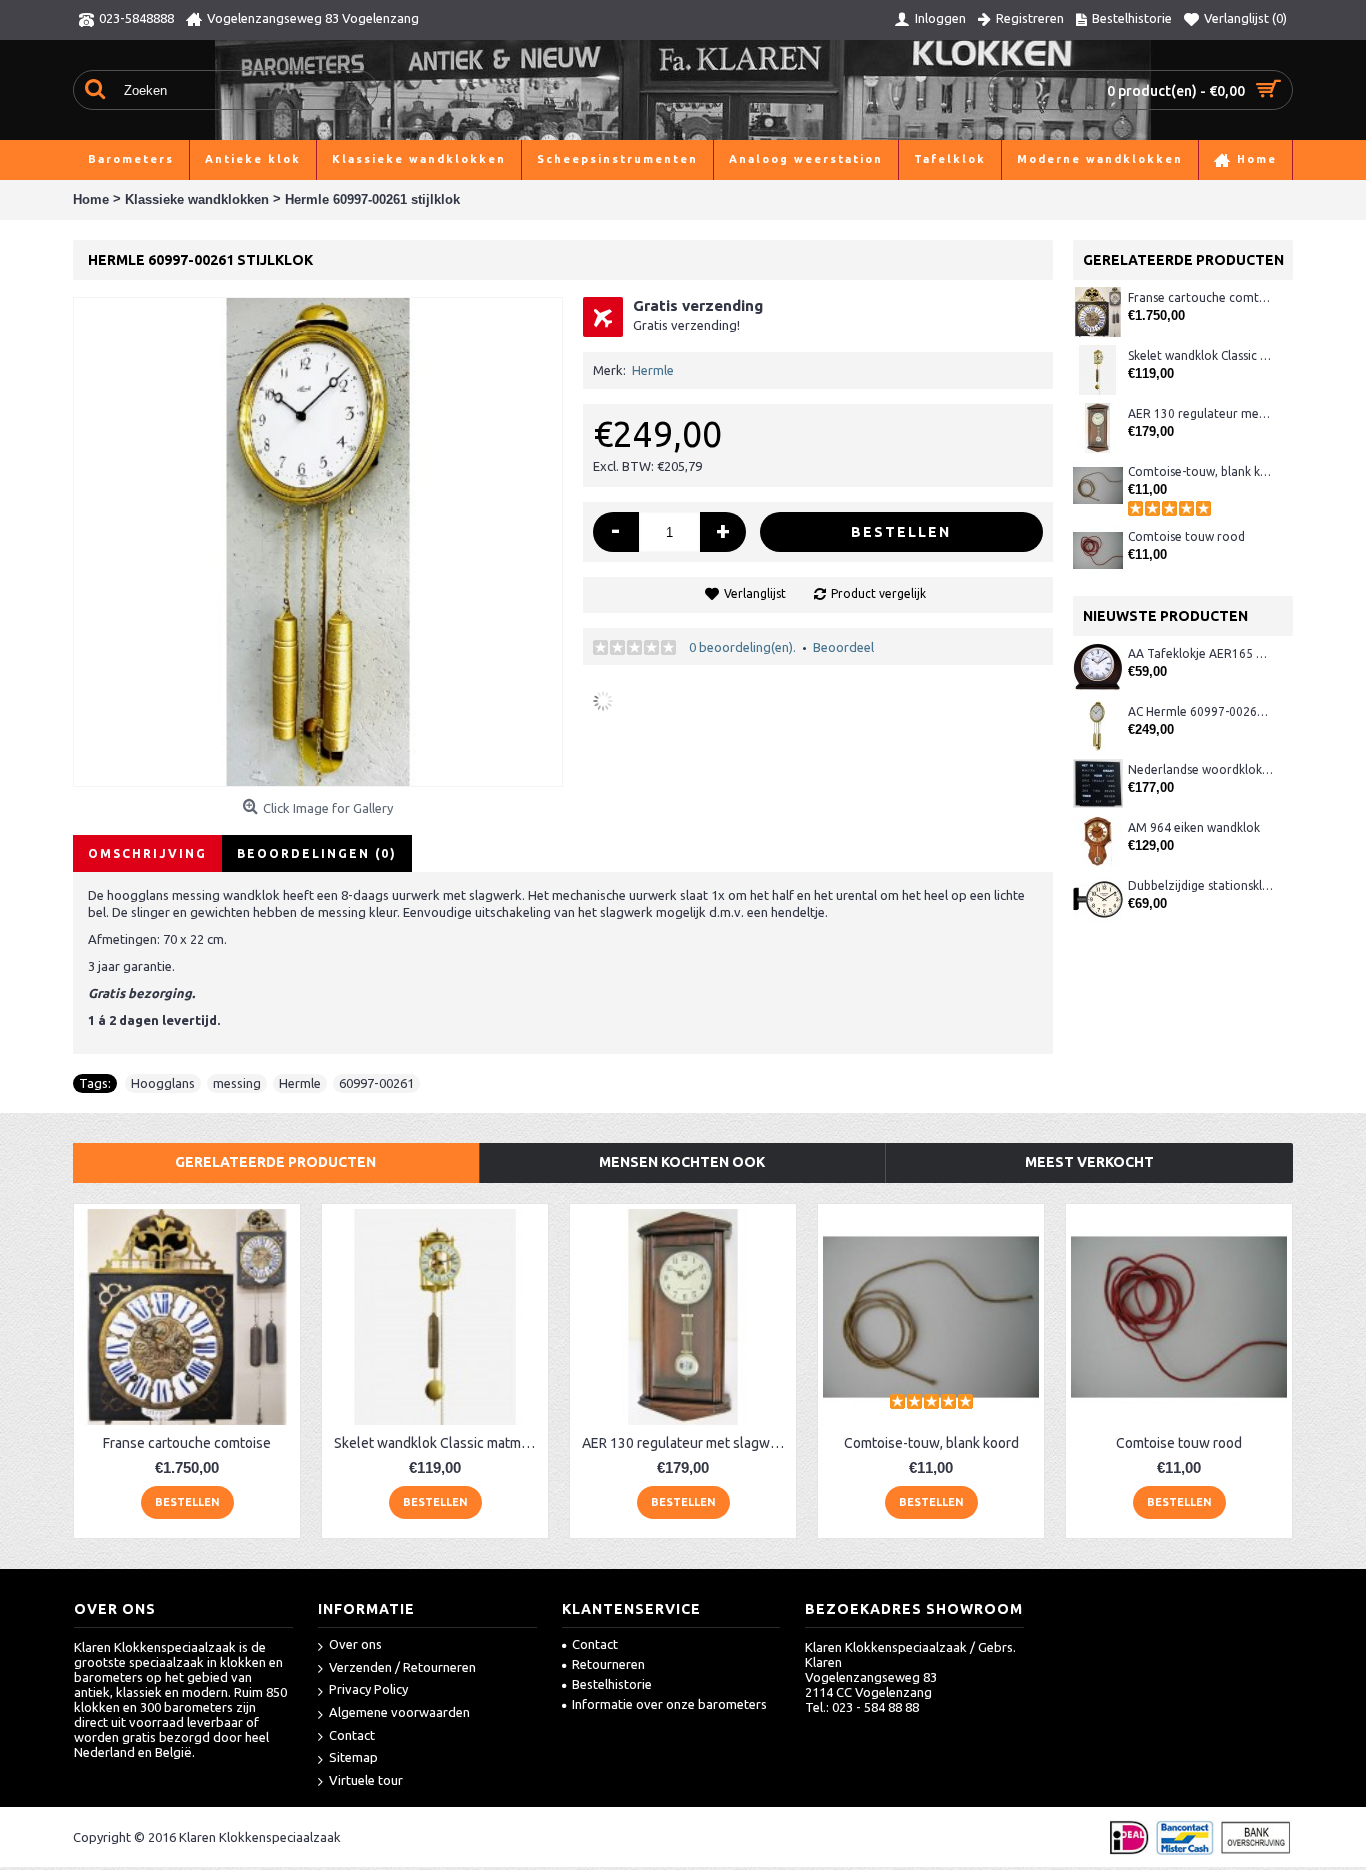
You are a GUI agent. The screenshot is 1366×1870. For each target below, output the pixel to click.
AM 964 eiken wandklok (1194, 827)
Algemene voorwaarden (399, 1712)
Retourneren (608, 1664)
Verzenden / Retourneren (402, 1667)
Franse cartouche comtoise (1200, 297)
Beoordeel (843, 647)
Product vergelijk (878, 593)
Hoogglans (163, 1083)
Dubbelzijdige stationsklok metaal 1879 (1200, 885)
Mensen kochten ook (682, 1162)
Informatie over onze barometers (669, 1704)
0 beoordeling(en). (742, 647)
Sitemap (353, 1757)
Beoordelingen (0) (317, 853)
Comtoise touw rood (1186, 536)
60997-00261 (376, 1083)
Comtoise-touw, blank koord (1200, 471)
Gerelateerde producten (275, 1162)
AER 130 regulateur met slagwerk (1200, 413)
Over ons (355, 1644)
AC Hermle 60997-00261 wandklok (1200, 711)
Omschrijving (147, 853)
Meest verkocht (1089, 1162)
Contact (352, 1735)
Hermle (653, 370)
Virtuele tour (366, 1780)
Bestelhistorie (612, 1684)
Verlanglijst (755, 593)
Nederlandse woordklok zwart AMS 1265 (1200, 769)
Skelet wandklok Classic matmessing (1200, 355)
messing (237, 1083)
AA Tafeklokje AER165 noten (1200, 653)
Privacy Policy (368, 1689)
